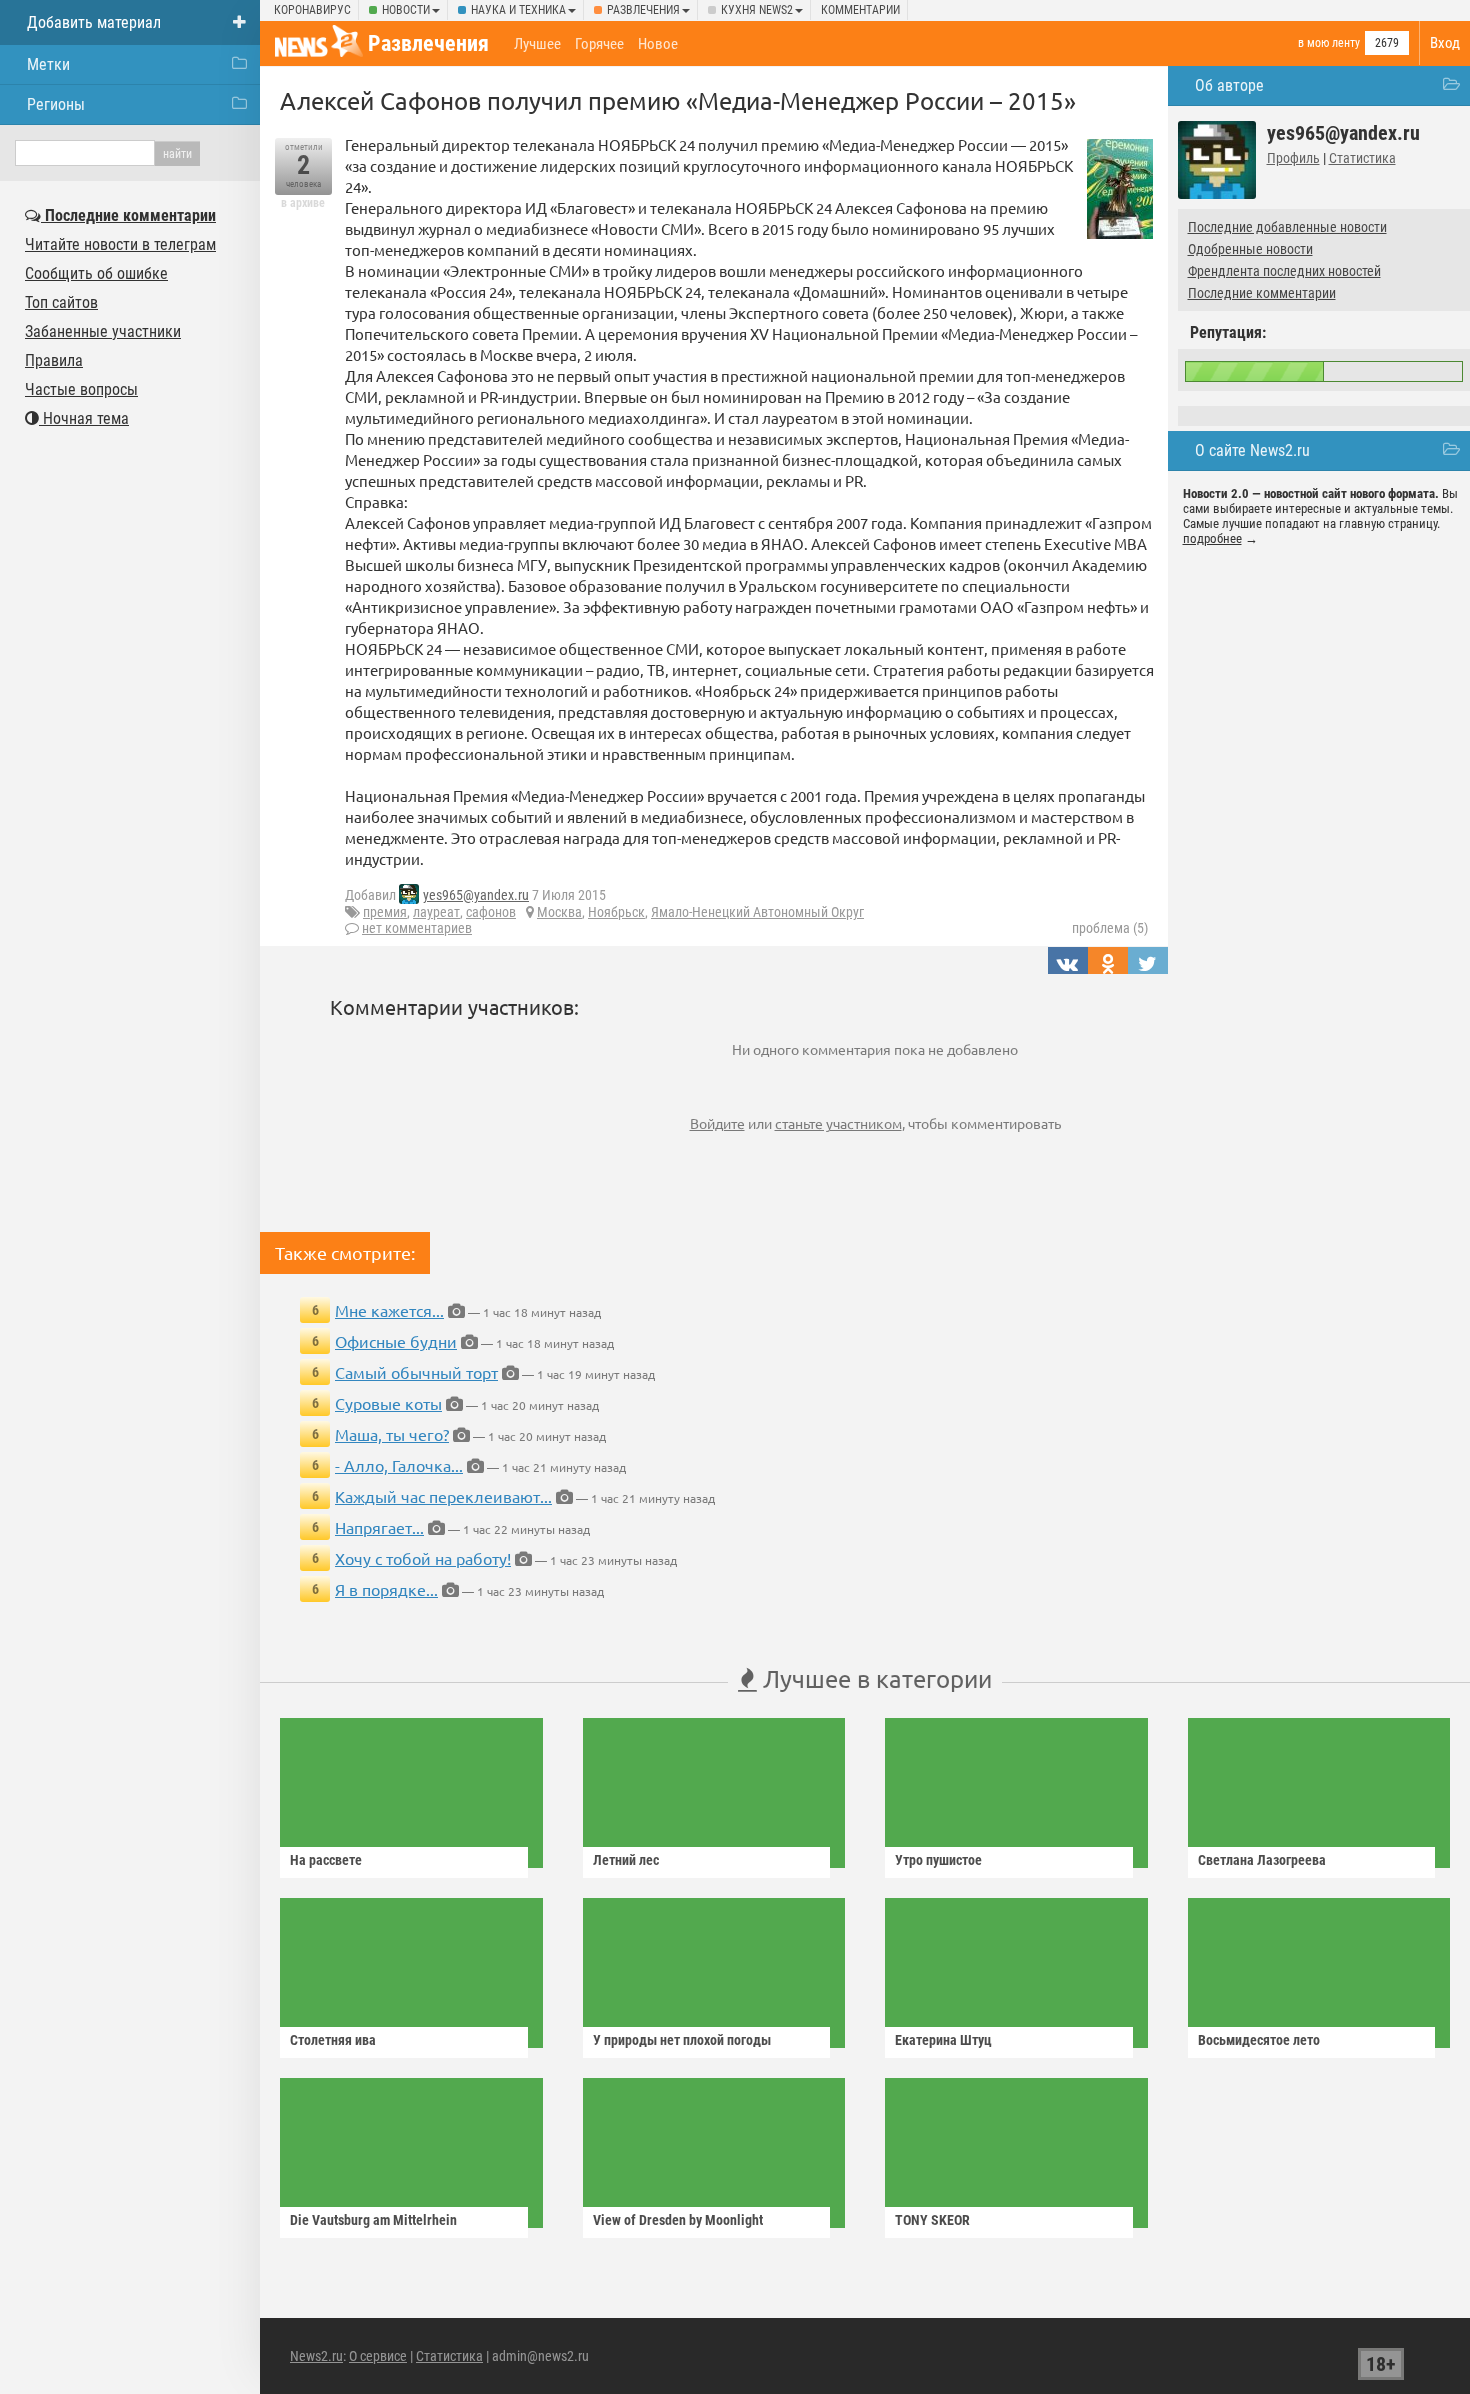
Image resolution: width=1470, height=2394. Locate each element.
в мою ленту (1329, 43)
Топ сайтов (61, 302)
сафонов (491, 912)
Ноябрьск (616, 912)
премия (385, 912)
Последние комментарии (1262, 293)
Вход (1445, 43)
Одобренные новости (1250, 249)
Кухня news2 (757, 10)
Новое (658, 44)
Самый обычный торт (416, 1372)
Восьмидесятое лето (1259, 2040)
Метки (48, 64)
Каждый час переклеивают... (443, 1496)
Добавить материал (94, 22)
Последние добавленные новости (1287, 227)
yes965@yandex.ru (476, 895)
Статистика (1362, 158)
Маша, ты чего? (392, 1434)
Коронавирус (312, 10)
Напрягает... (379, 1527)
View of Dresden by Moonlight (678, 2220)
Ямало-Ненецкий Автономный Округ (757, 912)
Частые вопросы (81, 389)
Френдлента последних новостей (1284, 271)
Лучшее (537, 44)
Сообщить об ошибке (96, 273)
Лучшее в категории (874, 1678)
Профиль (1293, 158)
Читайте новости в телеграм (120, 244)
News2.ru (316, 2356)
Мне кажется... (389, 1310)
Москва (559, 912)
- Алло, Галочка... (399, 1465)
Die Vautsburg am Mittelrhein (373, 2220)
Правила (54, 360)
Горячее (599, 44)
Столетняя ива (333, 2040)
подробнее (1212, 538)
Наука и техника (518, 10)
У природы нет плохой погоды (682, 2040)
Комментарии (860, 10)
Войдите (717, 1123)
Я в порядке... (386, 1589)
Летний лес (626, 1860)
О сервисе (378, 2356)
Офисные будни (396, 1341)
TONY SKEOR (932, 2220)
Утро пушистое (938, 1860)
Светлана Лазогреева (1262, 1860)
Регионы (56, 104)
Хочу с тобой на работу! (423, 1558)
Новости (406, 10)
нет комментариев (417, 928)
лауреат (436, 912)
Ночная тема (84, 418)
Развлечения (643, 10)
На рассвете (326, 1860)
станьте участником (838, 1123)
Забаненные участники (103, 331)
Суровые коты (388, 1403)
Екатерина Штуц (943, 2040)
